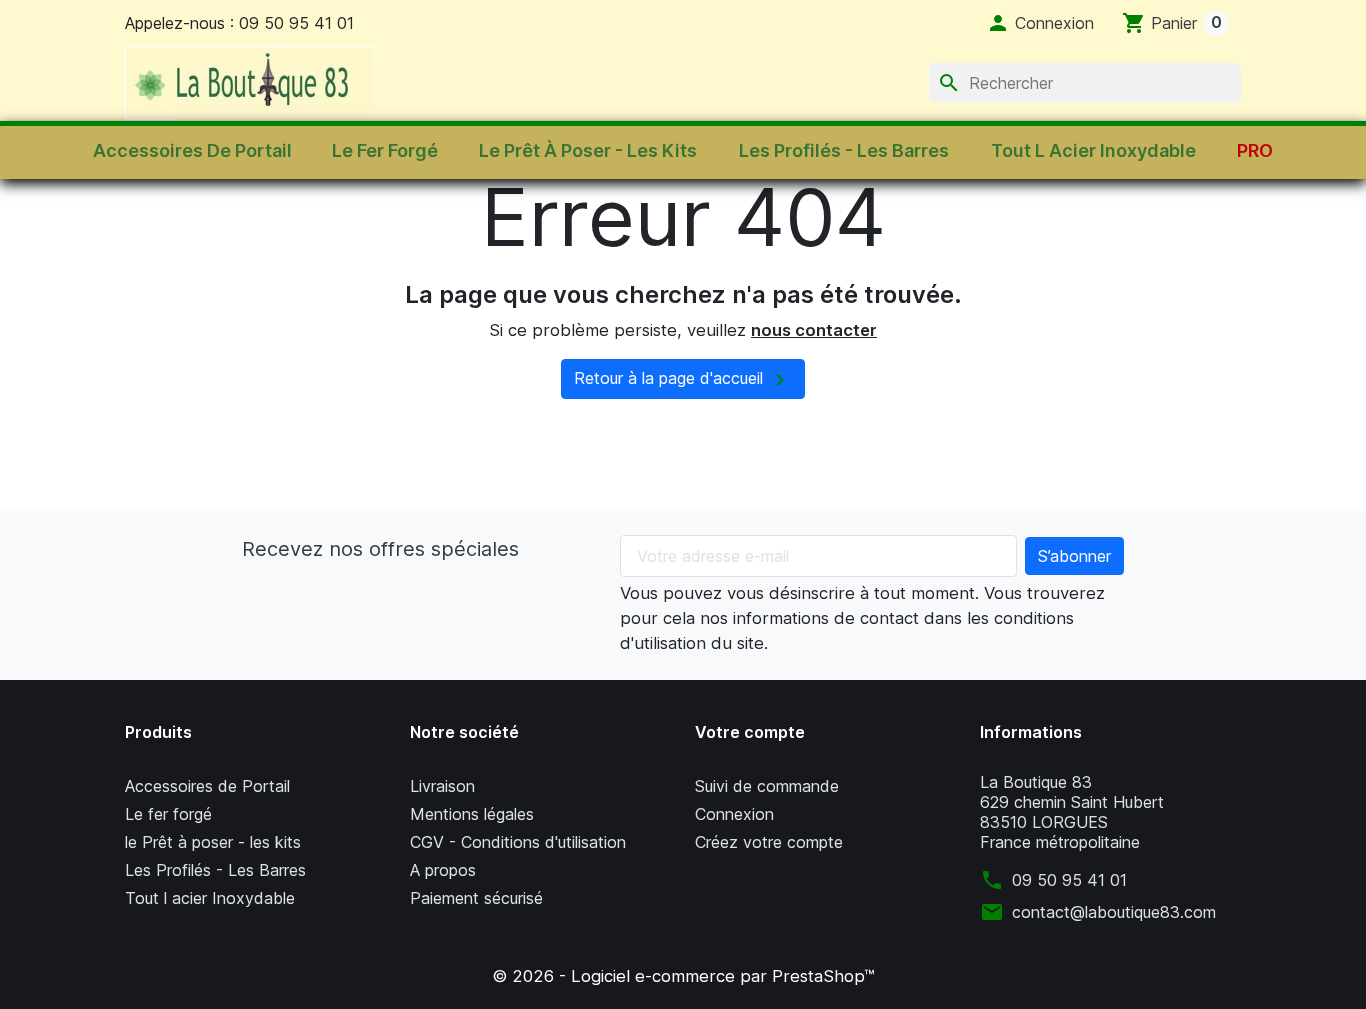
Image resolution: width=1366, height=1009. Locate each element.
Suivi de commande (767, 786)
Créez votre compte (769, 842)
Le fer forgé (168, 814)
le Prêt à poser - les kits (213, 842)
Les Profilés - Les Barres (215, 870)
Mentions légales (472, 814)
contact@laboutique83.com (1114, 912)
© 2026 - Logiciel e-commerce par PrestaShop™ (683, 976)
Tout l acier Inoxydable (210, 898)
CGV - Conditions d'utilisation (518, 842)
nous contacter (814, 330)
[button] (1040, 23)
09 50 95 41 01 (1069, 880)
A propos (443, 870)
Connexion (734, 814)
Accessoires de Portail (207, 786)
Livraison (442, 786)
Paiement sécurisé (476, 898)
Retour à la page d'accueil (683, 380)
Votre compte (750, 732)
